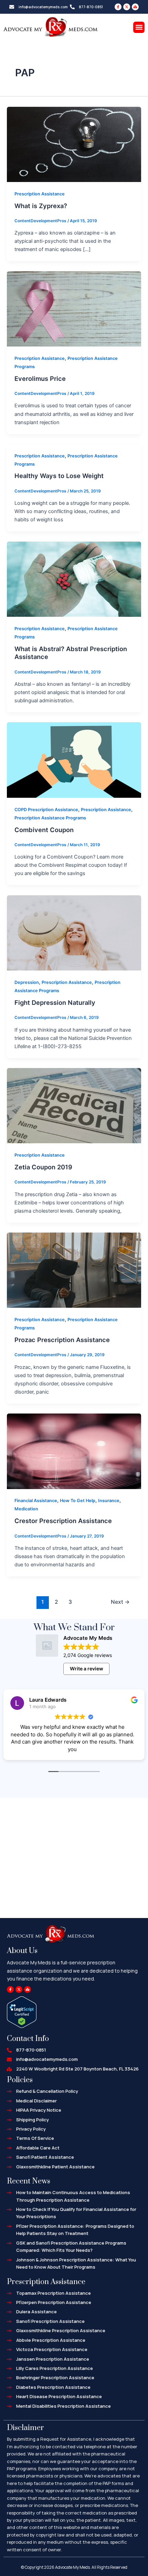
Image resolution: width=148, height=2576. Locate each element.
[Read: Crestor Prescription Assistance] (74, 1451)
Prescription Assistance (40, 194)
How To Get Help (78, 1501)
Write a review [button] (87, 1669)
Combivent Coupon (44, 830)
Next (120, 1602)
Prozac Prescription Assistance (62, 1340)
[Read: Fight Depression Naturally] (74, 932)
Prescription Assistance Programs (50, 818)
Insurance (109, 1501)
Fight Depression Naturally (55, 1002)
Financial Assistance (36, 1501)
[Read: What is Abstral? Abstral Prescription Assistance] (74, 579)
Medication (26, 1509)
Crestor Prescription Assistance (63, 1521)
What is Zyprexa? (41, 206)
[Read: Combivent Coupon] (74, 760)
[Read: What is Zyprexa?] (74, 144)
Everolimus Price (40, 378)
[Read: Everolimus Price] (74, 308)
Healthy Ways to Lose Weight (59, 476)
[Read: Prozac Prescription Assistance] (74, 1270)
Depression (27, 982)
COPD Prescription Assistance (46, 810)
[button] (139, 27)
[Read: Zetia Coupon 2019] (74, 1105)
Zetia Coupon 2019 (43, 1167)
